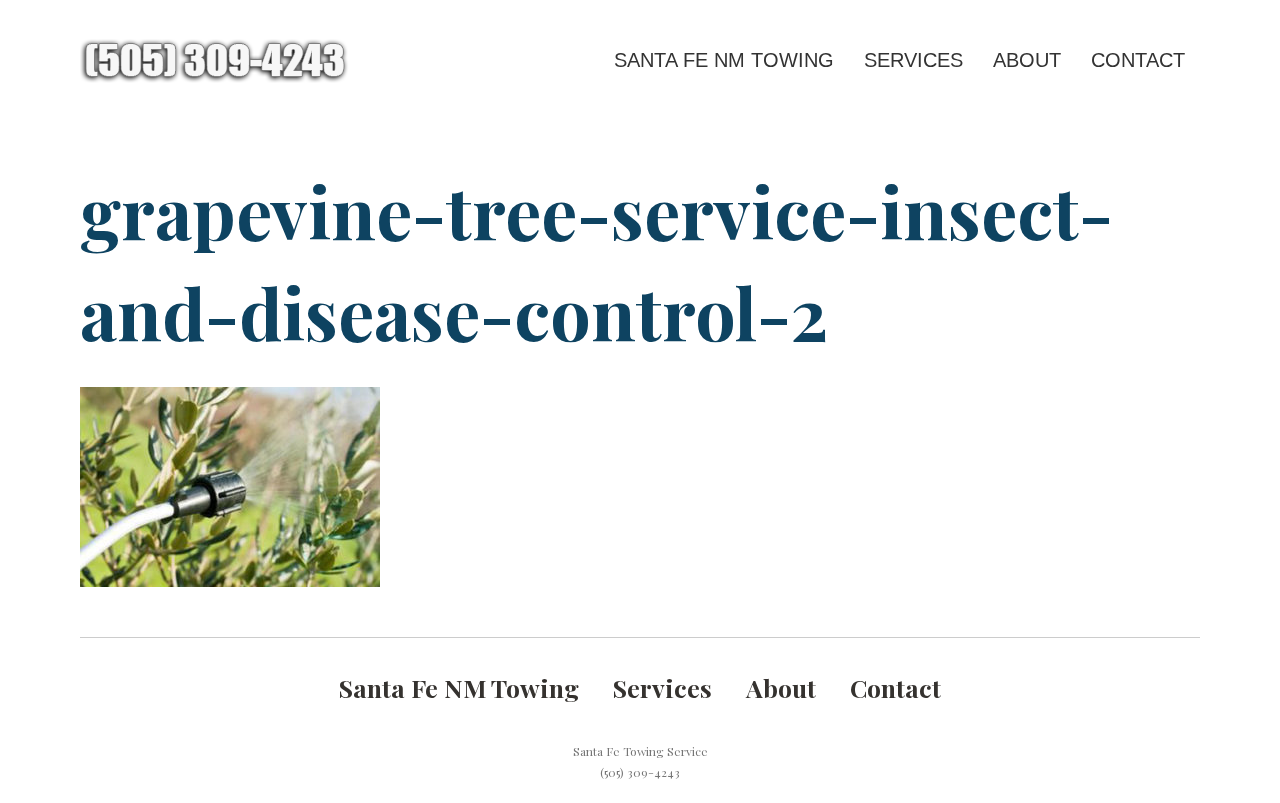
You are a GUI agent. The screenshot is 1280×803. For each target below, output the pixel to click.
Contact (1138, 60)
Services (913, 60)
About (1027, 60)
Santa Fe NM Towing (724, 60)
